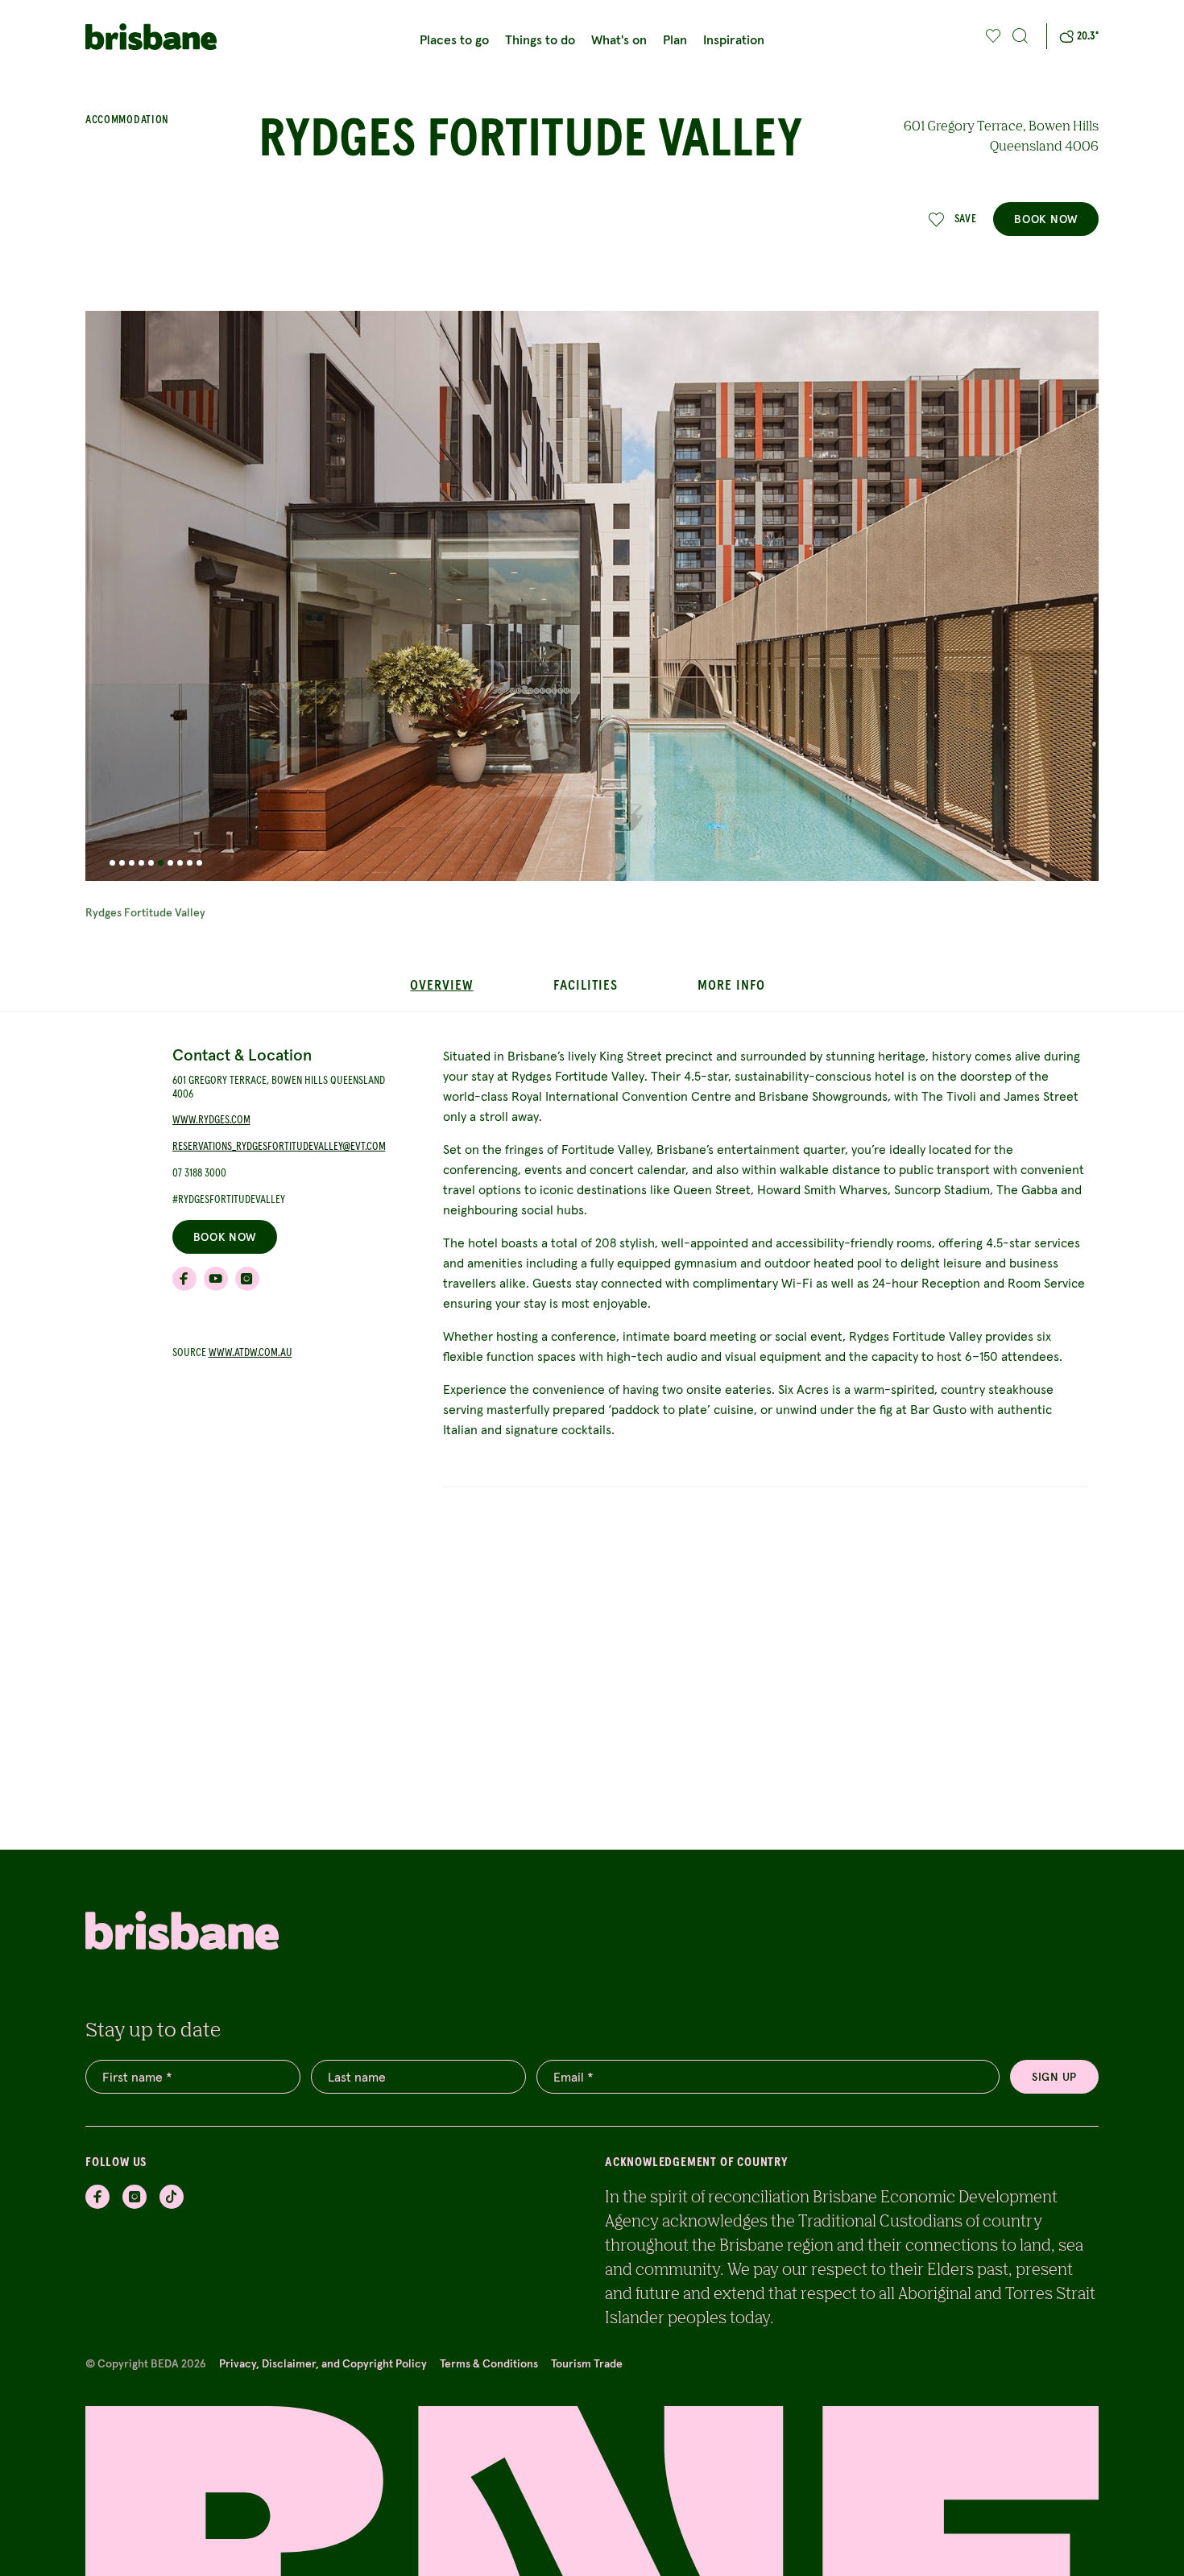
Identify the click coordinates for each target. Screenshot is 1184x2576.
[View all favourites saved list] (991, 36)
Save (966, 219)
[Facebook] (97, 2197)
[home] (159, 37)
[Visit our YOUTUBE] (216, 1279)
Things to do (540, 39)
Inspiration (734, 39)
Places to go (454, 39)
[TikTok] (172, 2197)
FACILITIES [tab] (585, 986)
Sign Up (1054, 2077)
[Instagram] (135, 2197)
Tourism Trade (587, 2363)
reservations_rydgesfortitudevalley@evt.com (279, 1147)
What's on (619, 39)
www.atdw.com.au (250, 1353)
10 (199, 863)
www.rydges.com (211, 1121)
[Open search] (1020, 36)
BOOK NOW (1046, 219)
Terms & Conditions (489, 2363)
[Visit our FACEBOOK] (184, 1279)
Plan (675, 39)
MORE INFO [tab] (731, 986)
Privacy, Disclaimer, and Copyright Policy (323, 2363)
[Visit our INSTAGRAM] (247, 1279)
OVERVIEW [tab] (441, 986)
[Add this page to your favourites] (994, 36)
